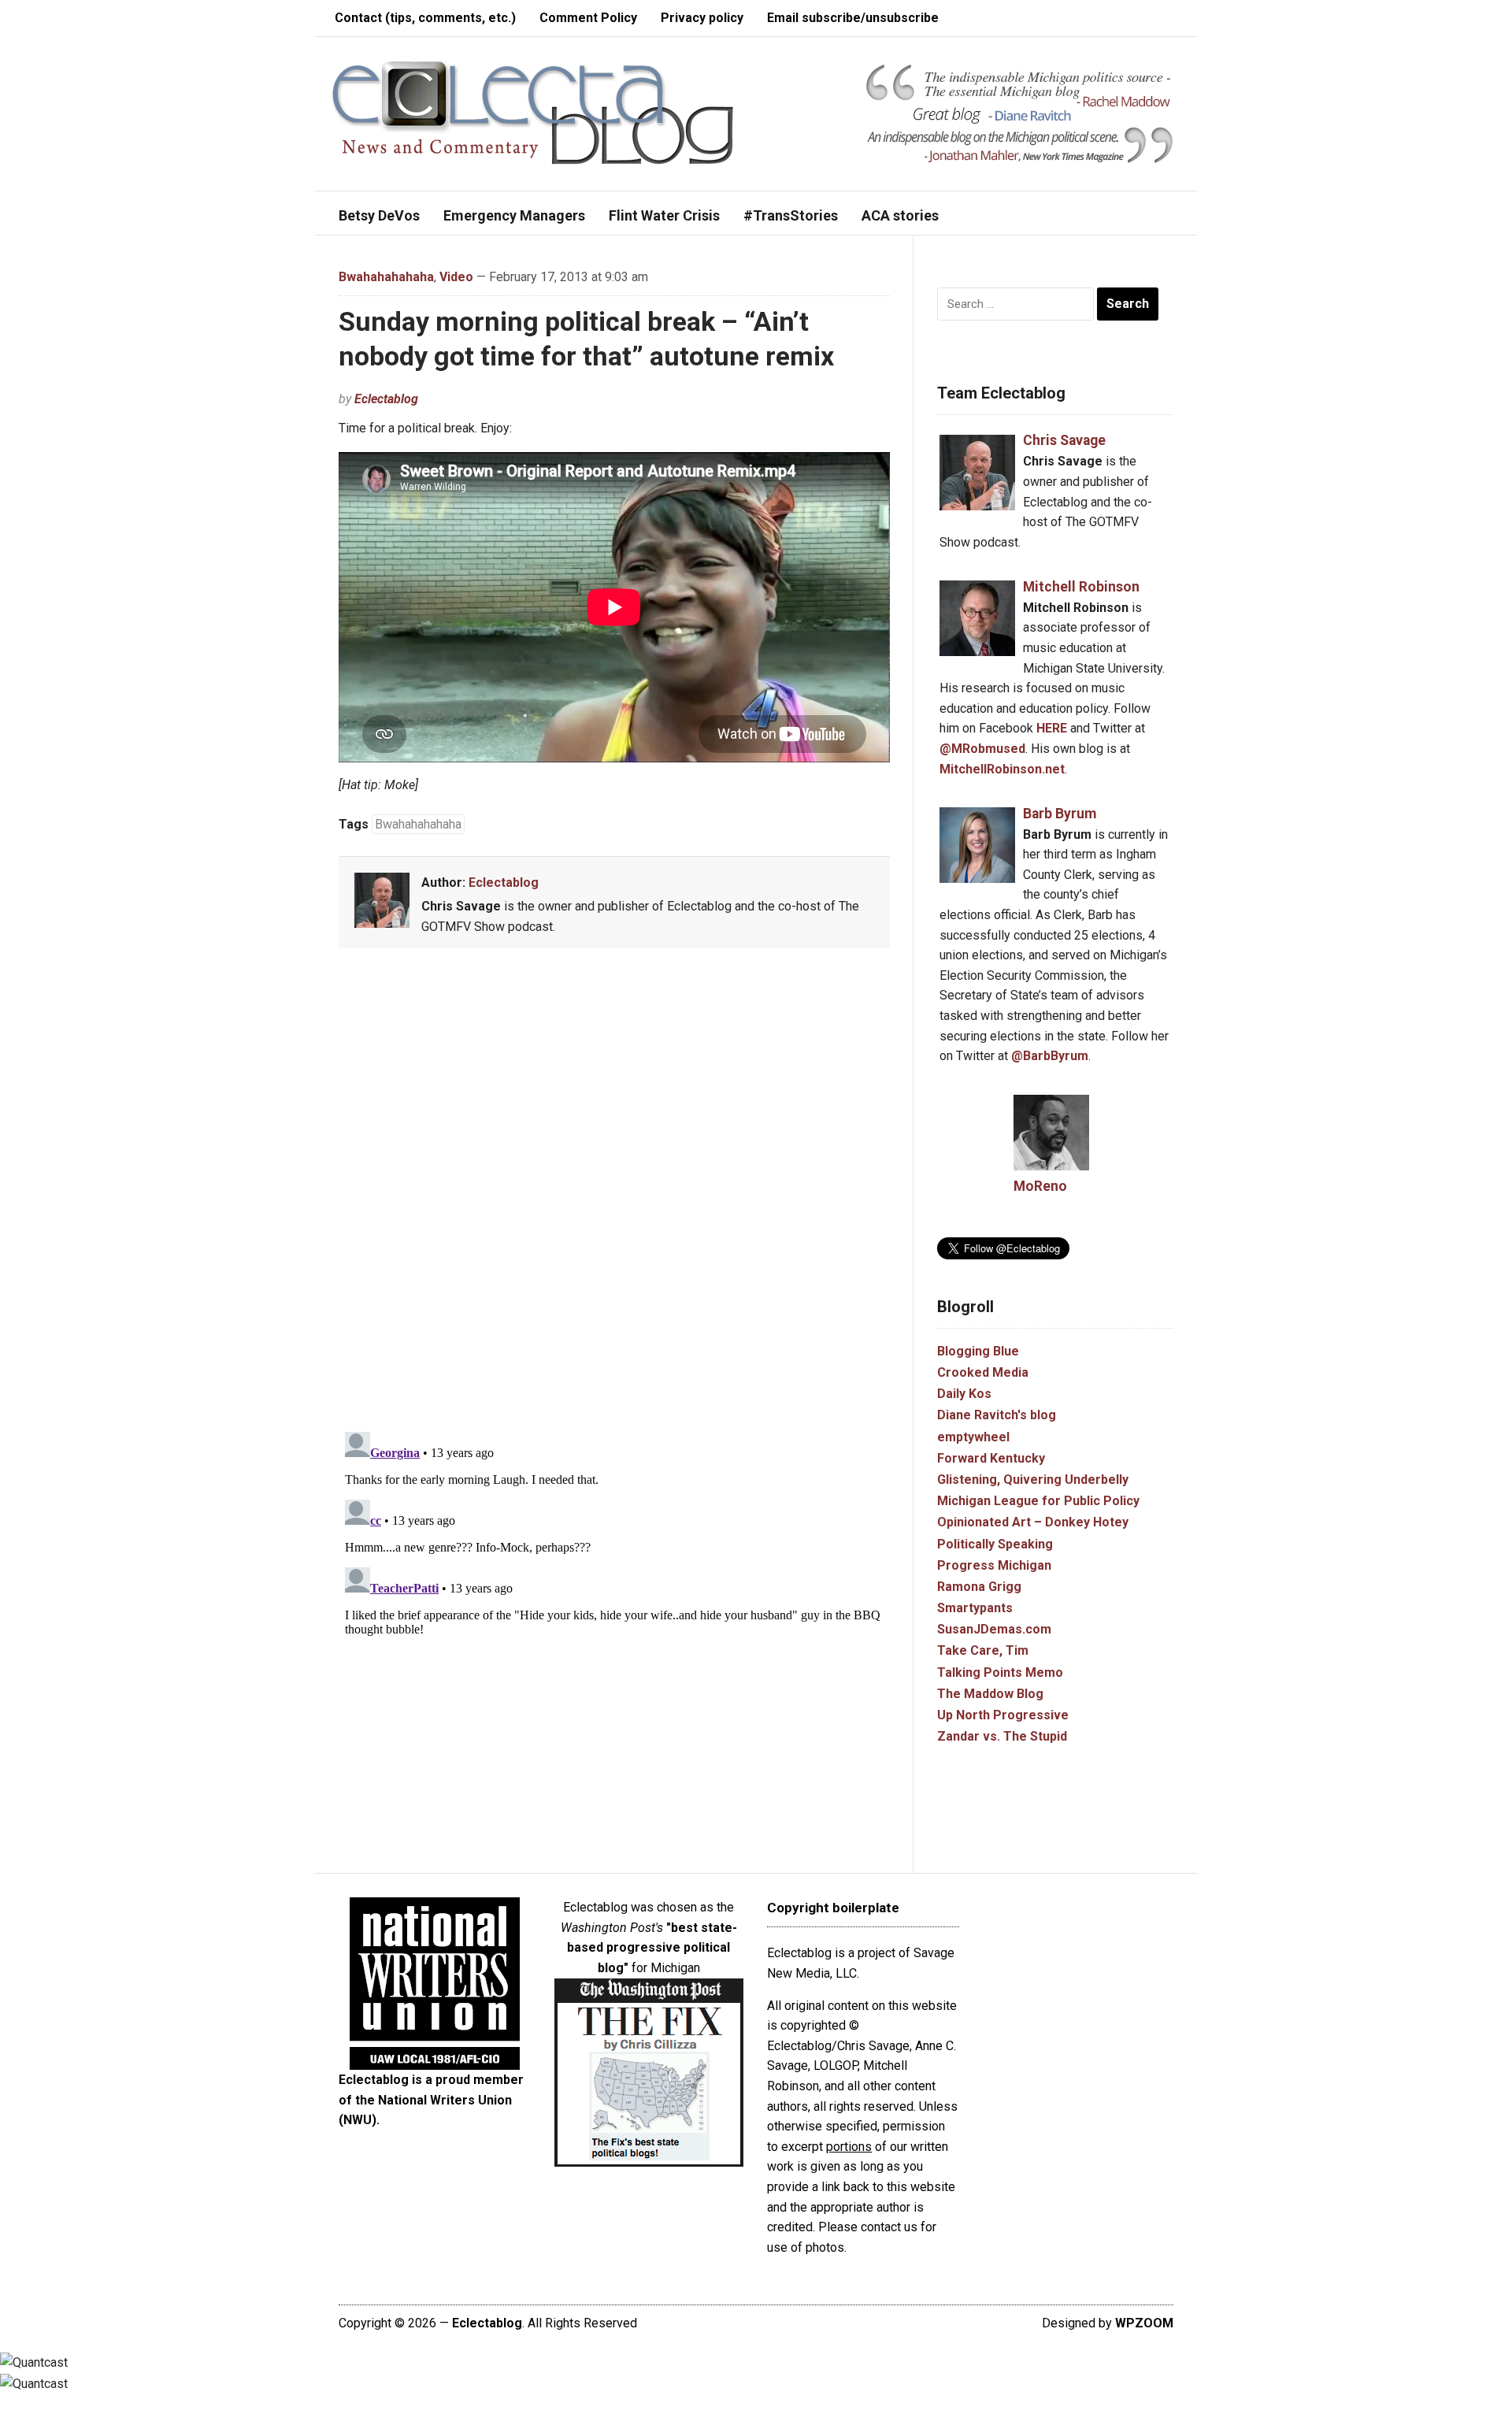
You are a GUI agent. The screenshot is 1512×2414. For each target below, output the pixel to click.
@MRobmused (982, 749)
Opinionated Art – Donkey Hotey (1033, 1522)
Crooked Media (983, 1372)
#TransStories (791, 215)
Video (456, 277)
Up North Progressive (1003, 1715)
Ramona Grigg (979, 1587)
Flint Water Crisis (664, 215)
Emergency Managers (514, 215)
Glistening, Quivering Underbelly (1033, 1480)
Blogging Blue (978, 1351)
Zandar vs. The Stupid (1002, 1736)
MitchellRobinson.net (1002, 769)
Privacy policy (702, 18)
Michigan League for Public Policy (1038, 1501)
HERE (1052, 728)
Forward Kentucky (991, 1458)
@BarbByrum (1050, 1056)
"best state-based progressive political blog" (652, 1948)
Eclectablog (386, 399)
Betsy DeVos (379, 215)
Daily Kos (964, 1394)
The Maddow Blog (990, 1694)
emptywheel (973, 1437)
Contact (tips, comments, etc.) (425, 18)
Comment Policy (588, 18)
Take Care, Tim (983, 1650)
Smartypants (975, 1608)
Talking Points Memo (1000, 1672)
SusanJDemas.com (994, 1629)
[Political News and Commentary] (532, 112)
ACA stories (900, 215)
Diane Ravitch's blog (997, 1415)
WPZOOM (1144, 2323)
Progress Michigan (994, 1565)
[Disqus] (614, 1193)
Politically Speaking (995, 1544)
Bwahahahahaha (386, 277)
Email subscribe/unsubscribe (853, 18)
